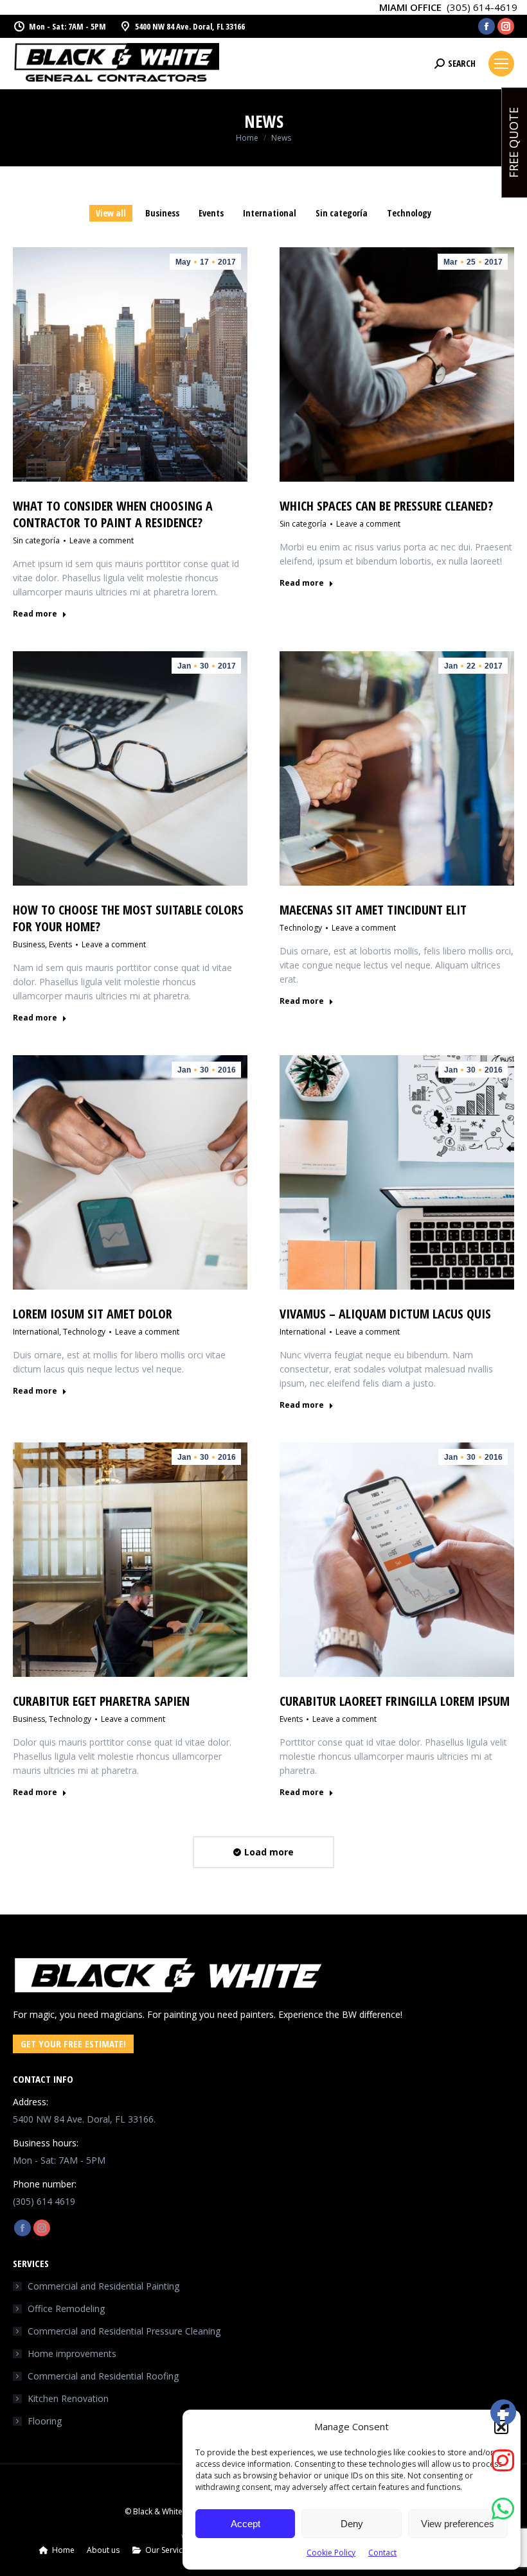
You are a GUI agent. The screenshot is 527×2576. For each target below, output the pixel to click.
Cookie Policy (331, 2553)
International (270, 213)
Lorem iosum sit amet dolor (93, 1314)
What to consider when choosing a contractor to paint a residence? (113, 514)
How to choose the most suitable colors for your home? (128, 918)
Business (162, 213)
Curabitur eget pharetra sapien (101, 1701)
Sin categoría (342, 213)
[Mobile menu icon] (501, 64)
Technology (409, 213)
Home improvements (72, 2353)
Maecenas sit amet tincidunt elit (373, 910)
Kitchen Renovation (68, 2398)
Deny (352, 2524)
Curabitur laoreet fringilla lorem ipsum (395, 1701)
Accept (246, 2524)
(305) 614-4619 (482, 7)
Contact (382, 2553)
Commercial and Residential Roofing (103, 2376)
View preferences (458, 2524)
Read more (35, 614)
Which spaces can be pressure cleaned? (386, 506)
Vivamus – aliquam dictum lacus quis (385, 1314)
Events (211, 213)
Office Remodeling (66, 2309)
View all (111, 213)
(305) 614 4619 (44, 2201)
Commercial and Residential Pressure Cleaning (124, 2331)
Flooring (45, 2421)
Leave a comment (102, 540)
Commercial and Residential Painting (103, 2286)
